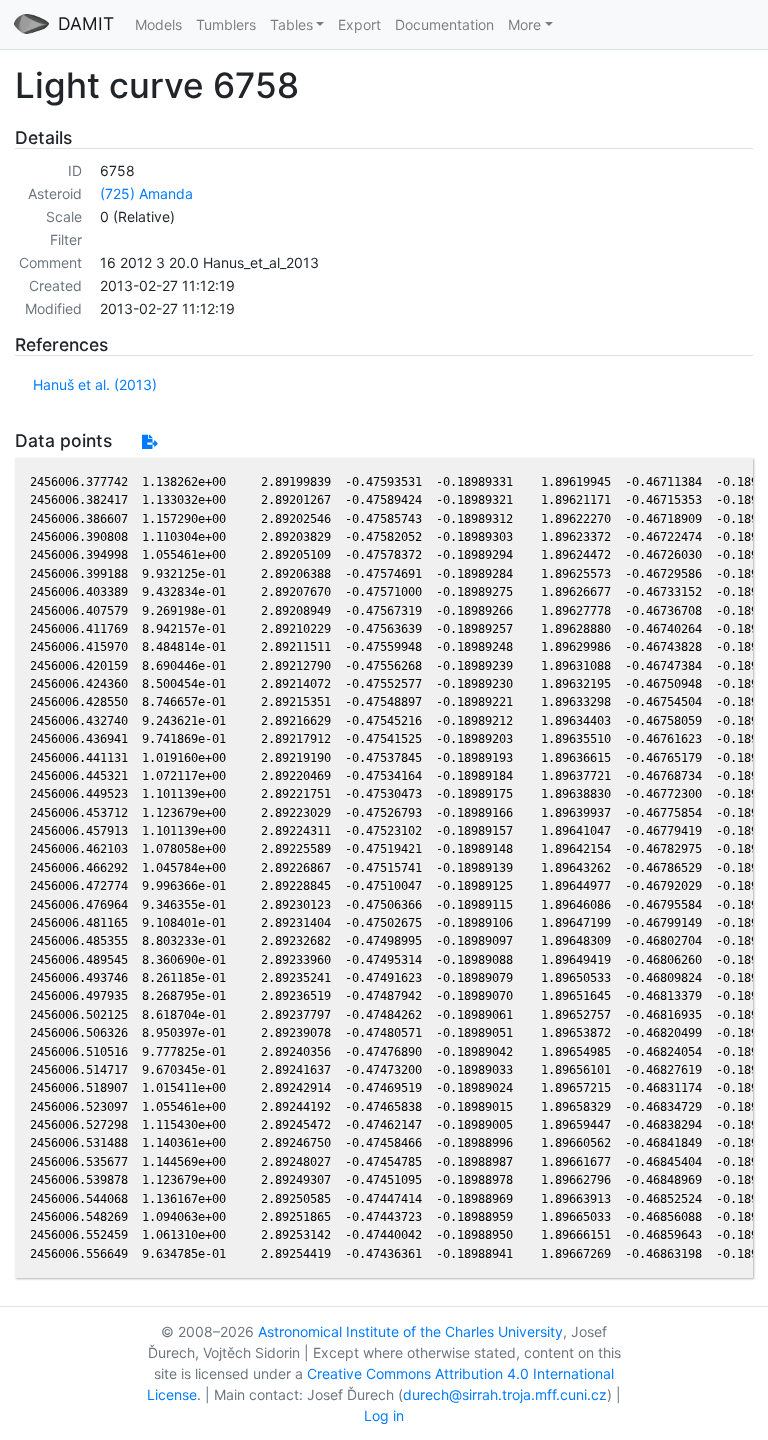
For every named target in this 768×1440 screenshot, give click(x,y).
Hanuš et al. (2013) (95, 384)
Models (158, 24)
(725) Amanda (146, 193)
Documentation (444, 24)
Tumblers (226, 24)
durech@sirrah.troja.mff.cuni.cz (505, 1394)
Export (359, 24)
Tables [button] (291, 24)
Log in (384, 1415)
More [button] (524, 24)
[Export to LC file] (149, 441)
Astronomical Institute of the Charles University (410, 1331)
